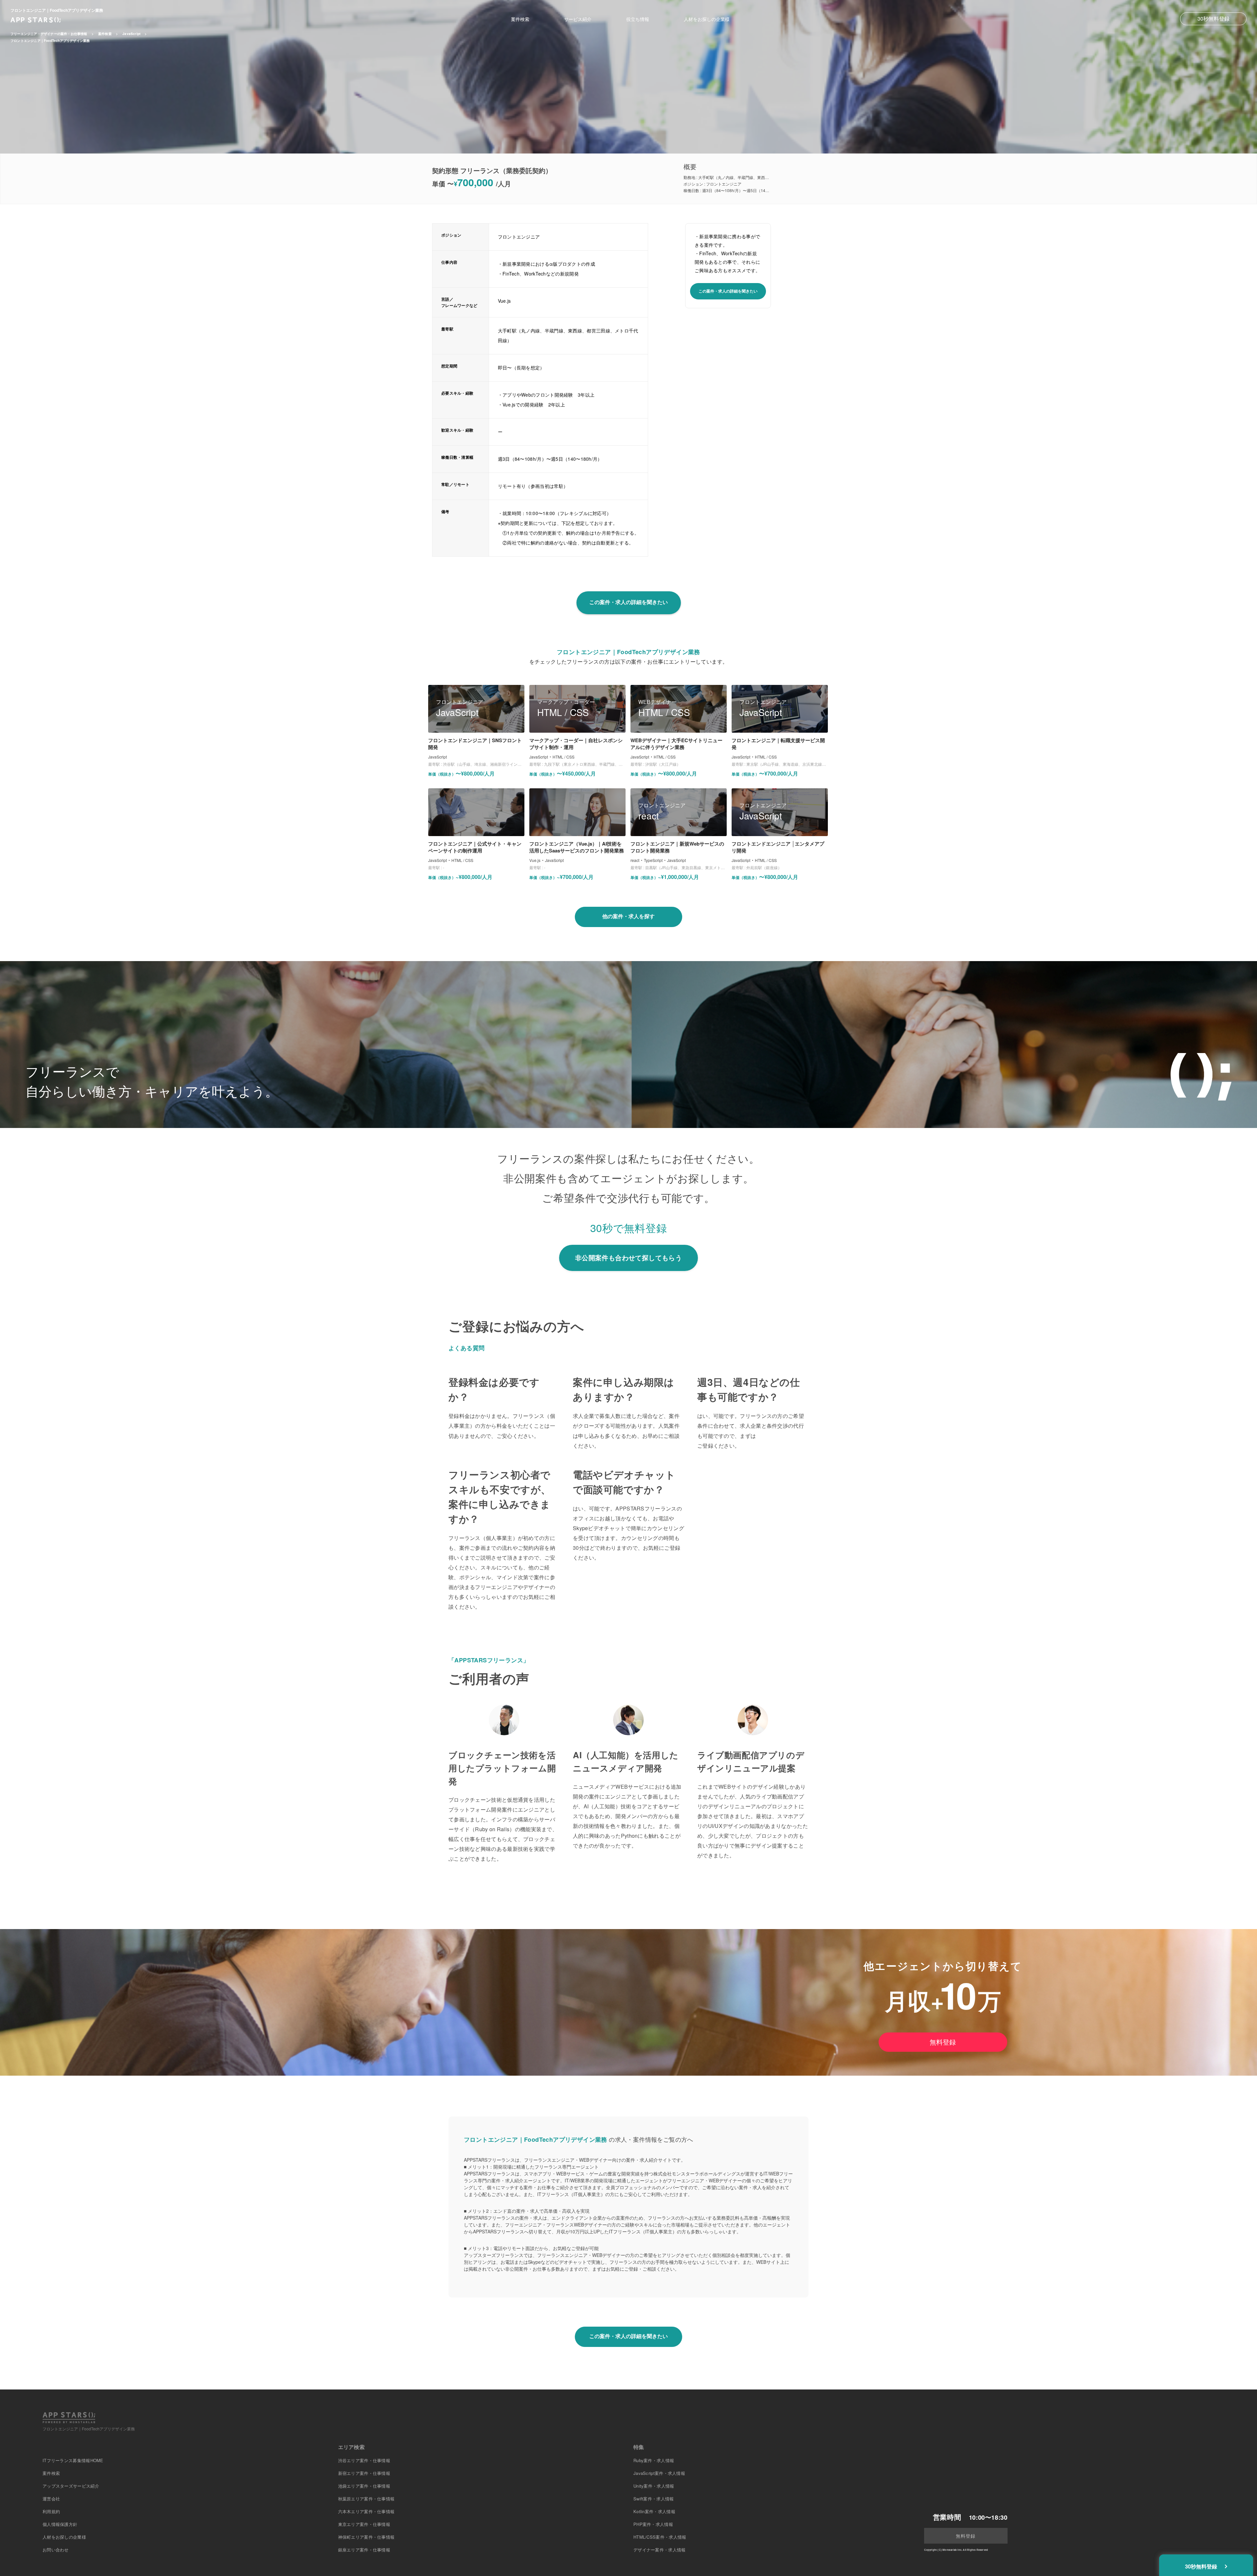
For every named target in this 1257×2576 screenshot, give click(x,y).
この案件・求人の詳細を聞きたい (728, 291)
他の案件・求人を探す (628, 916)
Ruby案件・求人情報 (654, 2460)
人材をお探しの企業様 (707, 19)
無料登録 (943, 2042)
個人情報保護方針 (60, 2524)
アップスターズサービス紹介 (71, 2486)
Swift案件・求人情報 (654, 2499)
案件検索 (520, 19)
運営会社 (51, 2499)
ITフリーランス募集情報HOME (73, 2460)
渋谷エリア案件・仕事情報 (364, 2460)
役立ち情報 (638, 19)
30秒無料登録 (1213, 18)
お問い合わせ (56, 2550)
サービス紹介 (578, 19)
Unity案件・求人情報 (654, 2486)
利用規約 (51, 2511)
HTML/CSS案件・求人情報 (660, 2537)
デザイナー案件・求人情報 (660, 2550)
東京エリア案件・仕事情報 (364, 2524)
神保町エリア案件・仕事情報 (366, 2537)
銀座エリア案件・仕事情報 (364, 2550)
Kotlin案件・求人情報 (654, 2511)
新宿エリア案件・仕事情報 (364, 2473)
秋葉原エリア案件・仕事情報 (366, 2499)
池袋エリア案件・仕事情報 (364, 2486)
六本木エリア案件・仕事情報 (366, 2511)
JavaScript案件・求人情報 (659, 2473)
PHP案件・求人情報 (653, 2524)
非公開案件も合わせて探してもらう (628, 1257)
